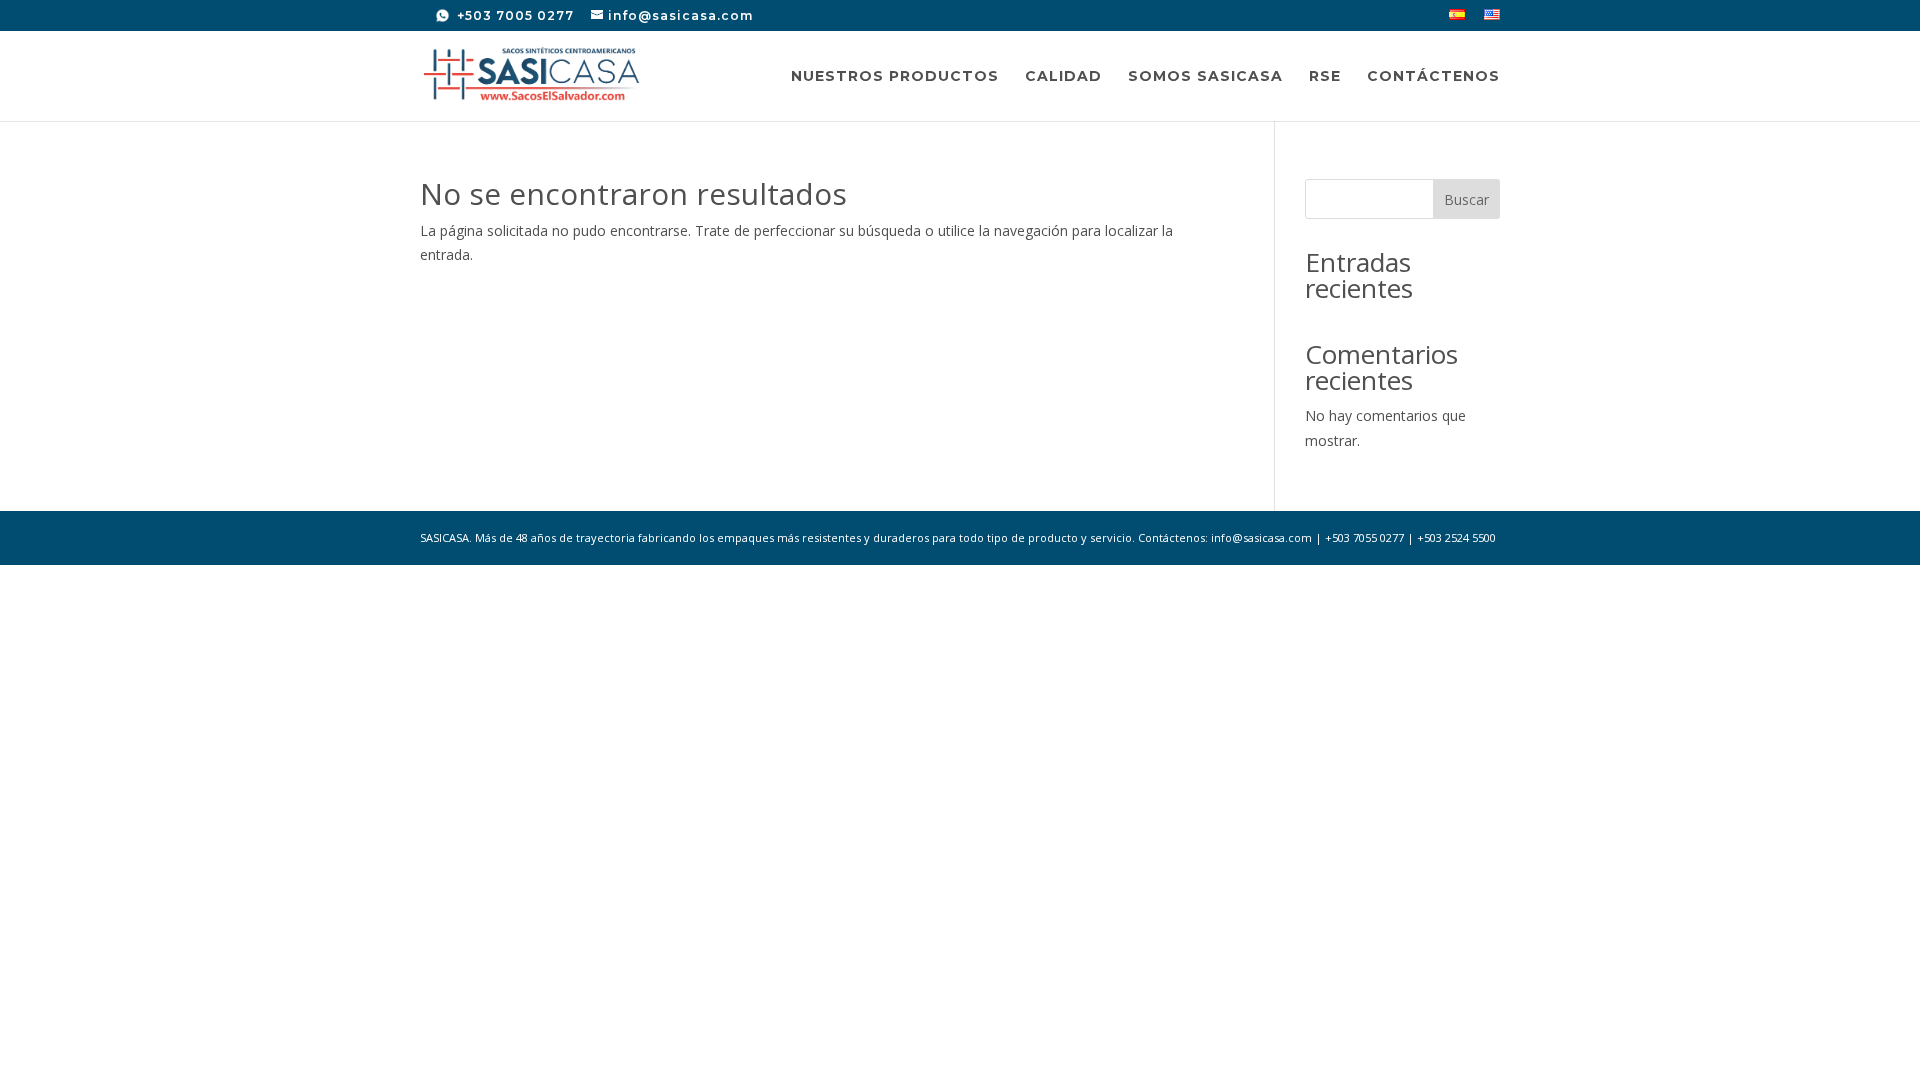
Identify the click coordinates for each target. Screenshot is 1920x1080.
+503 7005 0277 (513, 15)
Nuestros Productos (895, 77)
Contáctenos (1433, 77)
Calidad (1063, 77)
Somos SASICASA (1205, 77)
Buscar (1466, 199)
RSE (1325, 77)
